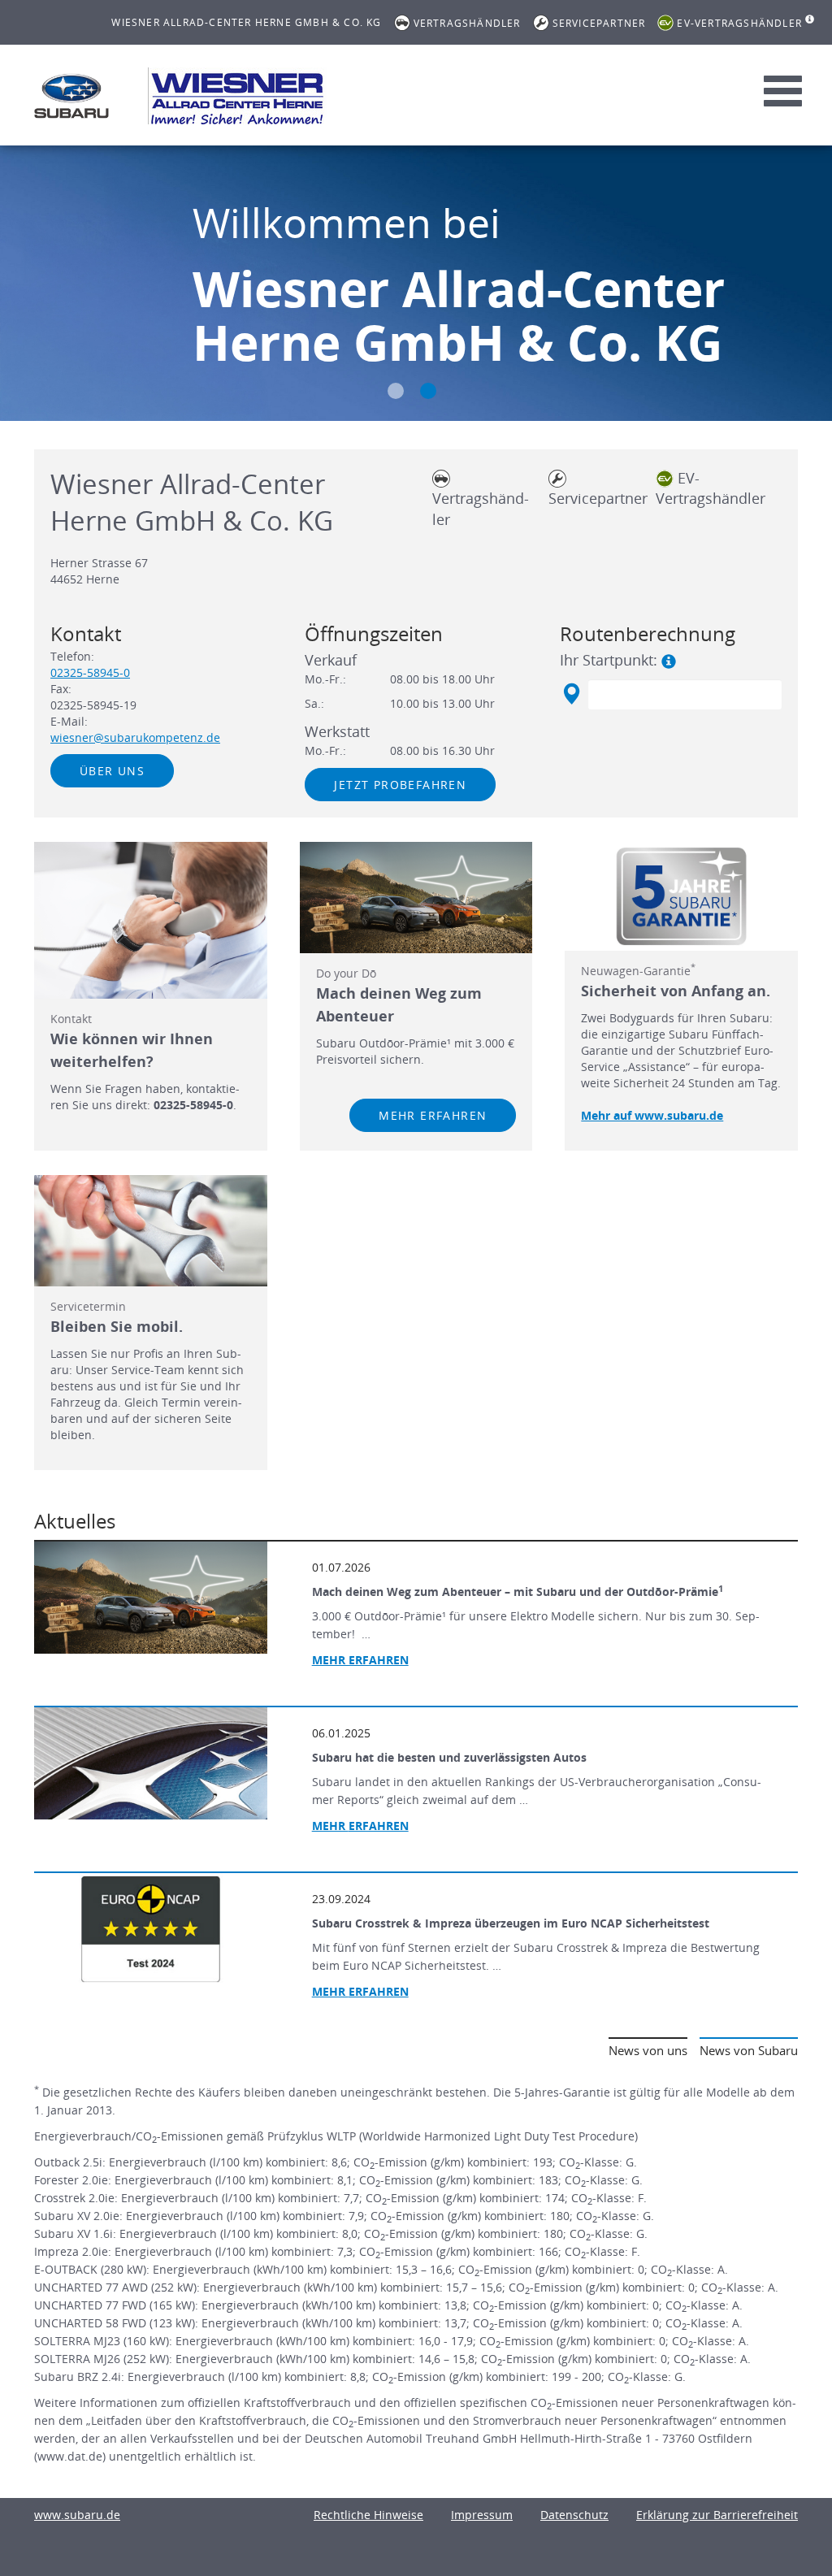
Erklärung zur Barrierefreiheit (717, 2515)
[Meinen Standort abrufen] (571, 694)
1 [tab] (396, 391)
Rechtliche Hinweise (368, 2515)
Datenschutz (574, 2515)
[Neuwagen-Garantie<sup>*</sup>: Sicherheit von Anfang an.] (681, 896)
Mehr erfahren (433, 1115)
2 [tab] (428, 391)
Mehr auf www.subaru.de (652, 1115)
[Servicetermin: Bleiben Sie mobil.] (151, 1231)
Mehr (360, 1826)
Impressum (482, 2515)
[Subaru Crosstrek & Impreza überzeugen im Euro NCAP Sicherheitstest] (151, 1929)
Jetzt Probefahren (400, 785)
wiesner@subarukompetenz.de (135, 737)
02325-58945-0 (90, 672)
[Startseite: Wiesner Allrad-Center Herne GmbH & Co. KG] (71, 96)
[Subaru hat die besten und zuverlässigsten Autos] (151, 1763)
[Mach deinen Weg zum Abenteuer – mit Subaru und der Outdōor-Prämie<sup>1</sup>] (151, 1598)
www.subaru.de (77, 2515)
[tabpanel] (416, 285)
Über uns (112, 771)
